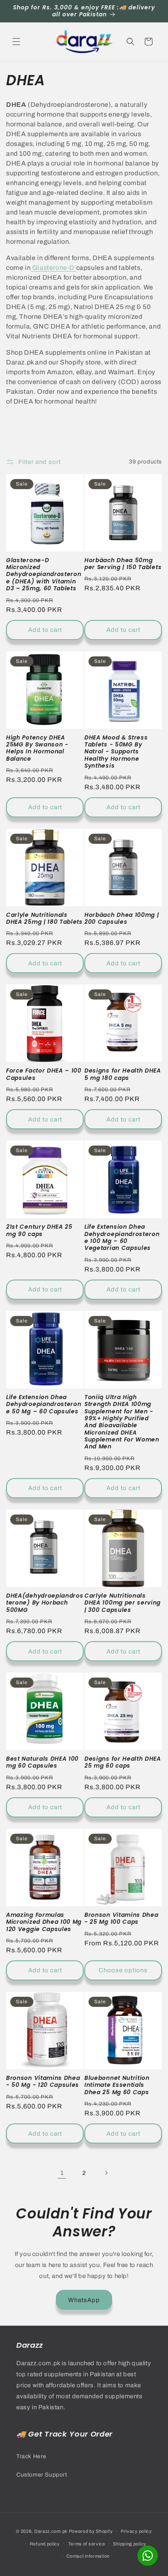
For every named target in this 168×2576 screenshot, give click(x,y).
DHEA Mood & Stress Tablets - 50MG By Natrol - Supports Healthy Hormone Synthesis (116, 752)
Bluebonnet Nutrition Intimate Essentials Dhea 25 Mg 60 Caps (117, 2085)
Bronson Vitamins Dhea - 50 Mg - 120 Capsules (43, 2082)
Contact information (88, 2556)
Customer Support (42, 2475)
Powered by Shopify (91, 2531)
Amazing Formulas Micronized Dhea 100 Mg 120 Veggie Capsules (44, 1922)
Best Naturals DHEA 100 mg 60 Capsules (42, 1763)
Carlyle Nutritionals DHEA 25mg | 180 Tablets (44, 919)
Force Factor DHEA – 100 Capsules (44, 1074)
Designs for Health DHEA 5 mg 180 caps (123, 1074)
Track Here (31, 2456)
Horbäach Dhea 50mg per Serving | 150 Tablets (123, 564)
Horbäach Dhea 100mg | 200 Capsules (122, 919)
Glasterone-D (53, 268)
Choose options (123, 1970)
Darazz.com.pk (51, 2531)
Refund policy (45, 2544)
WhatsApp (84, 2300)
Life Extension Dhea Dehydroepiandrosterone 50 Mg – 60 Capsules (44, 1404)
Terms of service (87, 2544)
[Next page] (106, 2173)
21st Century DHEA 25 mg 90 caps (39, 1231)
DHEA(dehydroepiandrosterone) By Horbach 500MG (45, 1603)
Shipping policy (130, 2544)
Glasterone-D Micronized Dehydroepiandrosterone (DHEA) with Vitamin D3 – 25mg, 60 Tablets (44, 575)
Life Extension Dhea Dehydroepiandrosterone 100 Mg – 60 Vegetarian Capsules (122, 1238)
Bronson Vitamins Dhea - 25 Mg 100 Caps (122, 1919)
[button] (16, 42)
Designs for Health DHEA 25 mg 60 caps (123, 1763)
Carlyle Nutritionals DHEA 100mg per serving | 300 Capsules (123, 1603)
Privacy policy (136, 2531)
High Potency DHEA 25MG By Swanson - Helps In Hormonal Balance (37, 748)
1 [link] (62, 2173)
